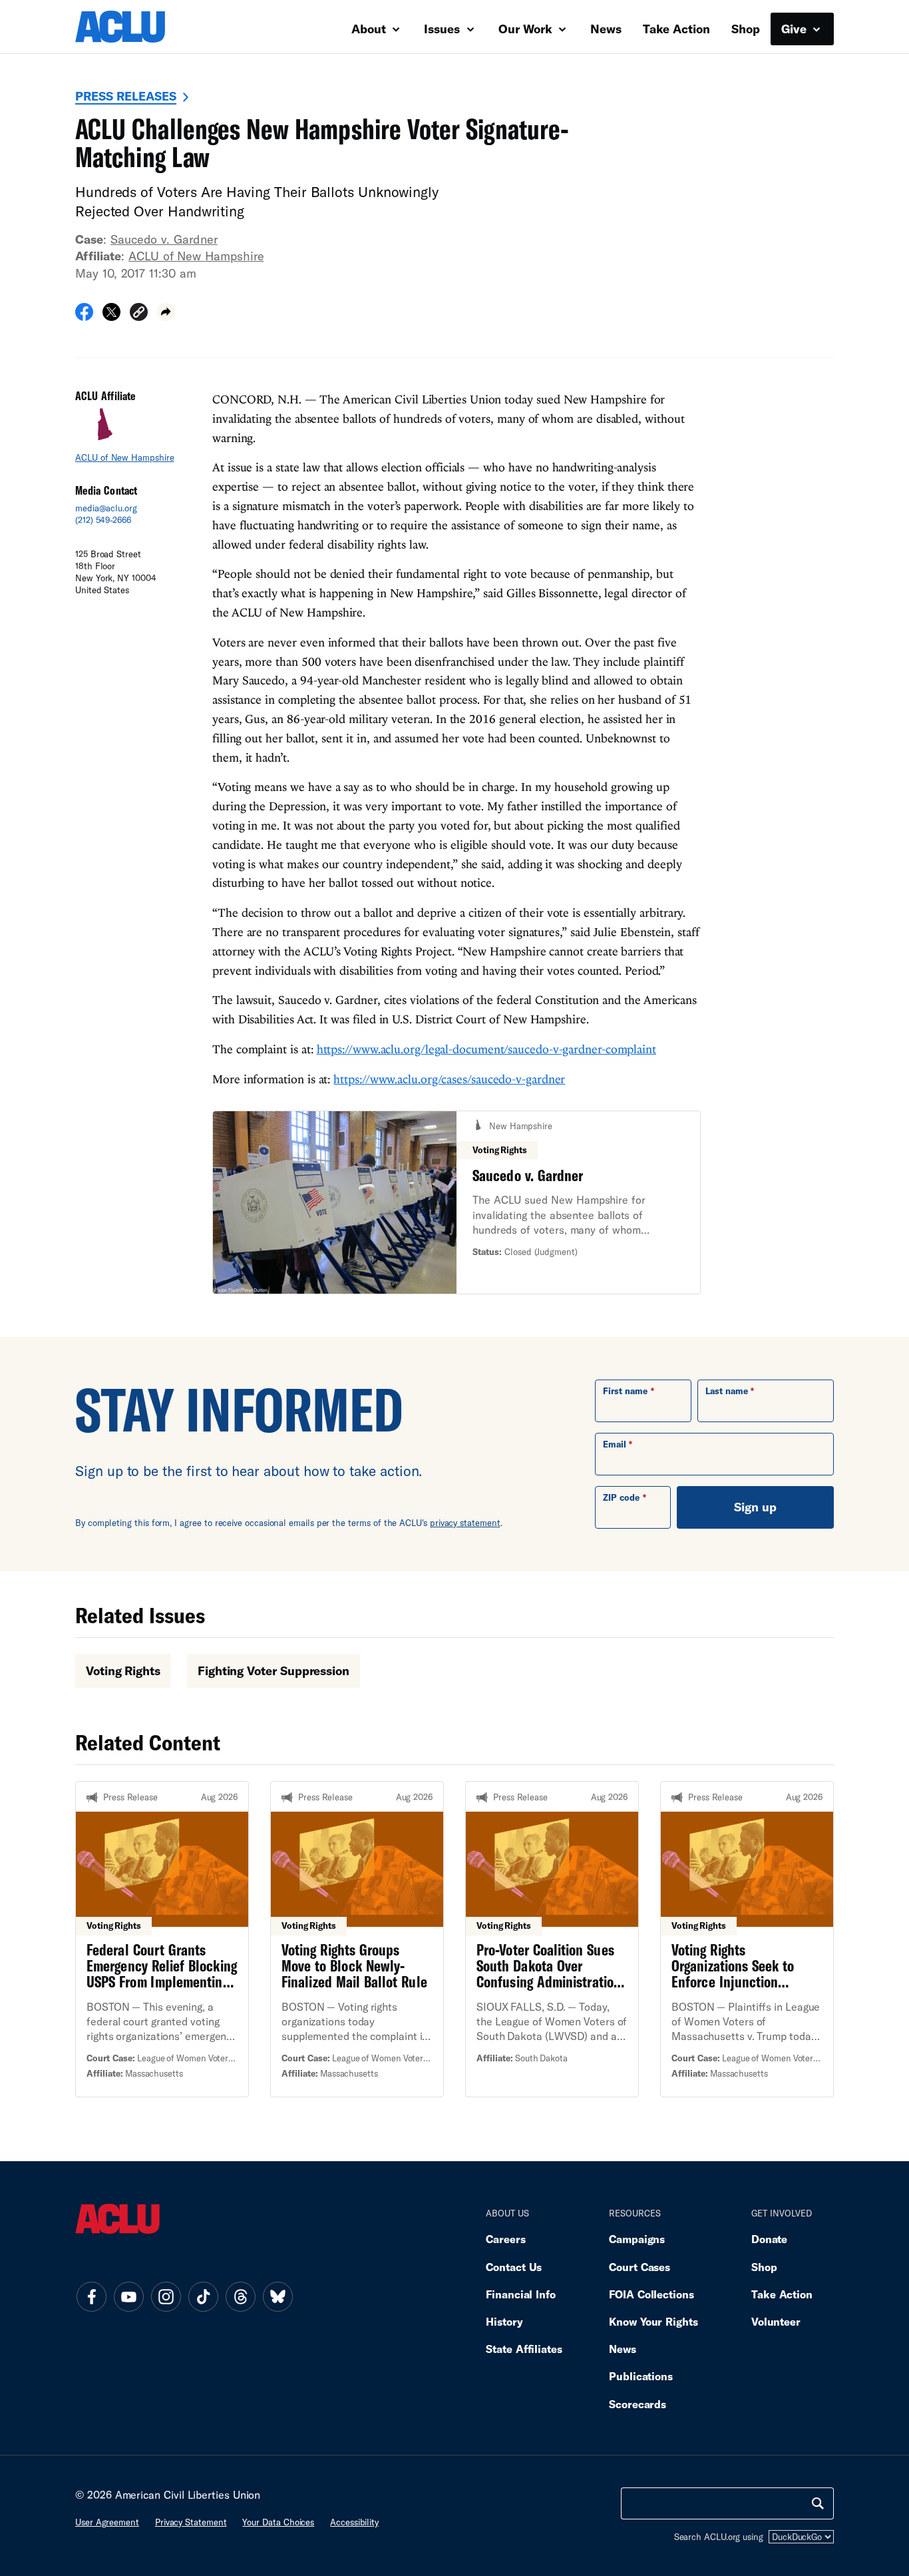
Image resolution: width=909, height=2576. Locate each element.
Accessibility (354, 2522)
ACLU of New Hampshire (196, 256)
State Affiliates (524, 2349)
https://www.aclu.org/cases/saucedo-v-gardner (449, 1079)
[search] (818, 2503)
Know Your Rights (653, 2321)
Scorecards (637, 2404)
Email (615, 1444)
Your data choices (278, 2522)
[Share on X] (111, 316)
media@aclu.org (106, 508)
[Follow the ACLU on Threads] (240, 2296)
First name (625, 1391)
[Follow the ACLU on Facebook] (91, 2296)
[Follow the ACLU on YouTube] (128, 2296)
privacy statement (465, 1523)
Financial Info (521, 2294)
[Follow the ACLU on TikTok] (203, 2296)
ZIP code (621, 1497)
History (504, 2321)
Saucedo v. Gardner (164, 239)
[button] (139, 314)
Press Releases (126, 96)
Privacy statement (191, 2522)
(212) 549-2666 (103, 520)
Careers (505, 2239)
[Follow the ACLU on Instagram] (166, 2296)
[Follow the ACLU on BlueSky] (277, 2296)
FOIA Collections (651, 2294)
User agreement (107, 2522)
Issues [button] (444, 29)
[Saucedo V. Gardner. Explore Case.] (456, 1203)
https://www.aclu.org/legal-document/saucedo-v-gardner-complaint (486, 1049)
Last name (727, 1391)
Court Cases (639, 2267)
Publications (641, 2376)
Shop (746, 29)
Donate (769, 2239)
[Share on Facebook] (84, 316)
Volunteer (776, 2321)
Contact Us (514, 2267)
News (606, 29)
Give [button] (796, 29)
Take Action (676, 29)
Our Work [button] (527, 29)
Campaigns (637, 2239)
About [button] (370, 29)
